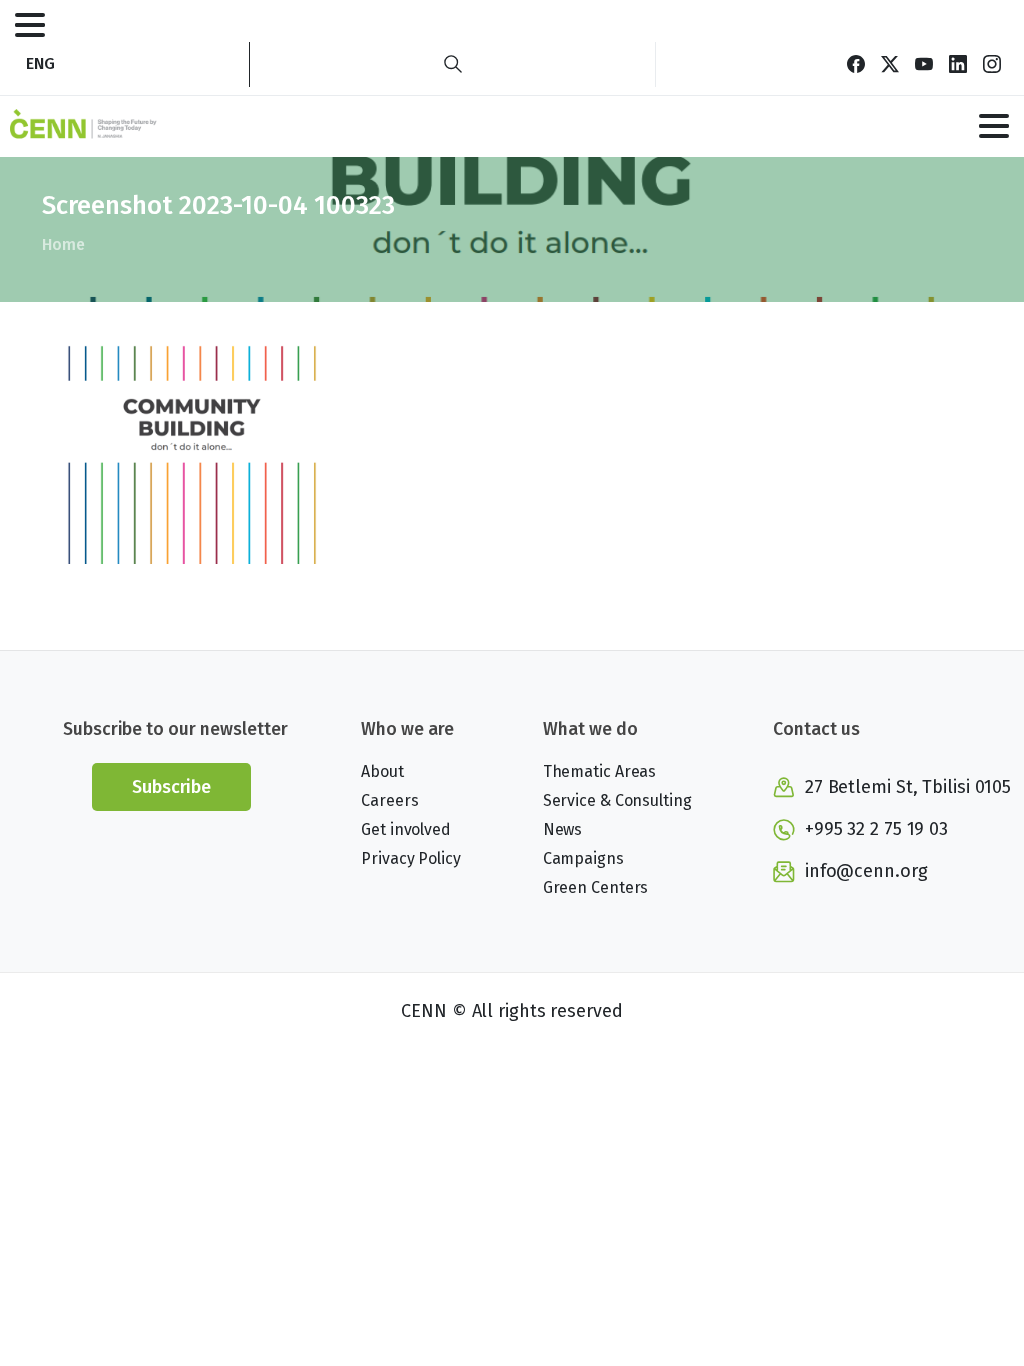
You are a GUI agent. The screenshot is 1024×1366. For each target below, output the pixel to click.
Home (63, 244)
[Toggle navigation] (30, 25)
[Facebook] (856, 64)
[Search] (453, 64)
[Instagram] (992, 64)
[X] (890, 64)
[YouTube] (924, 64)
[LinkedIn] (958, 64)
